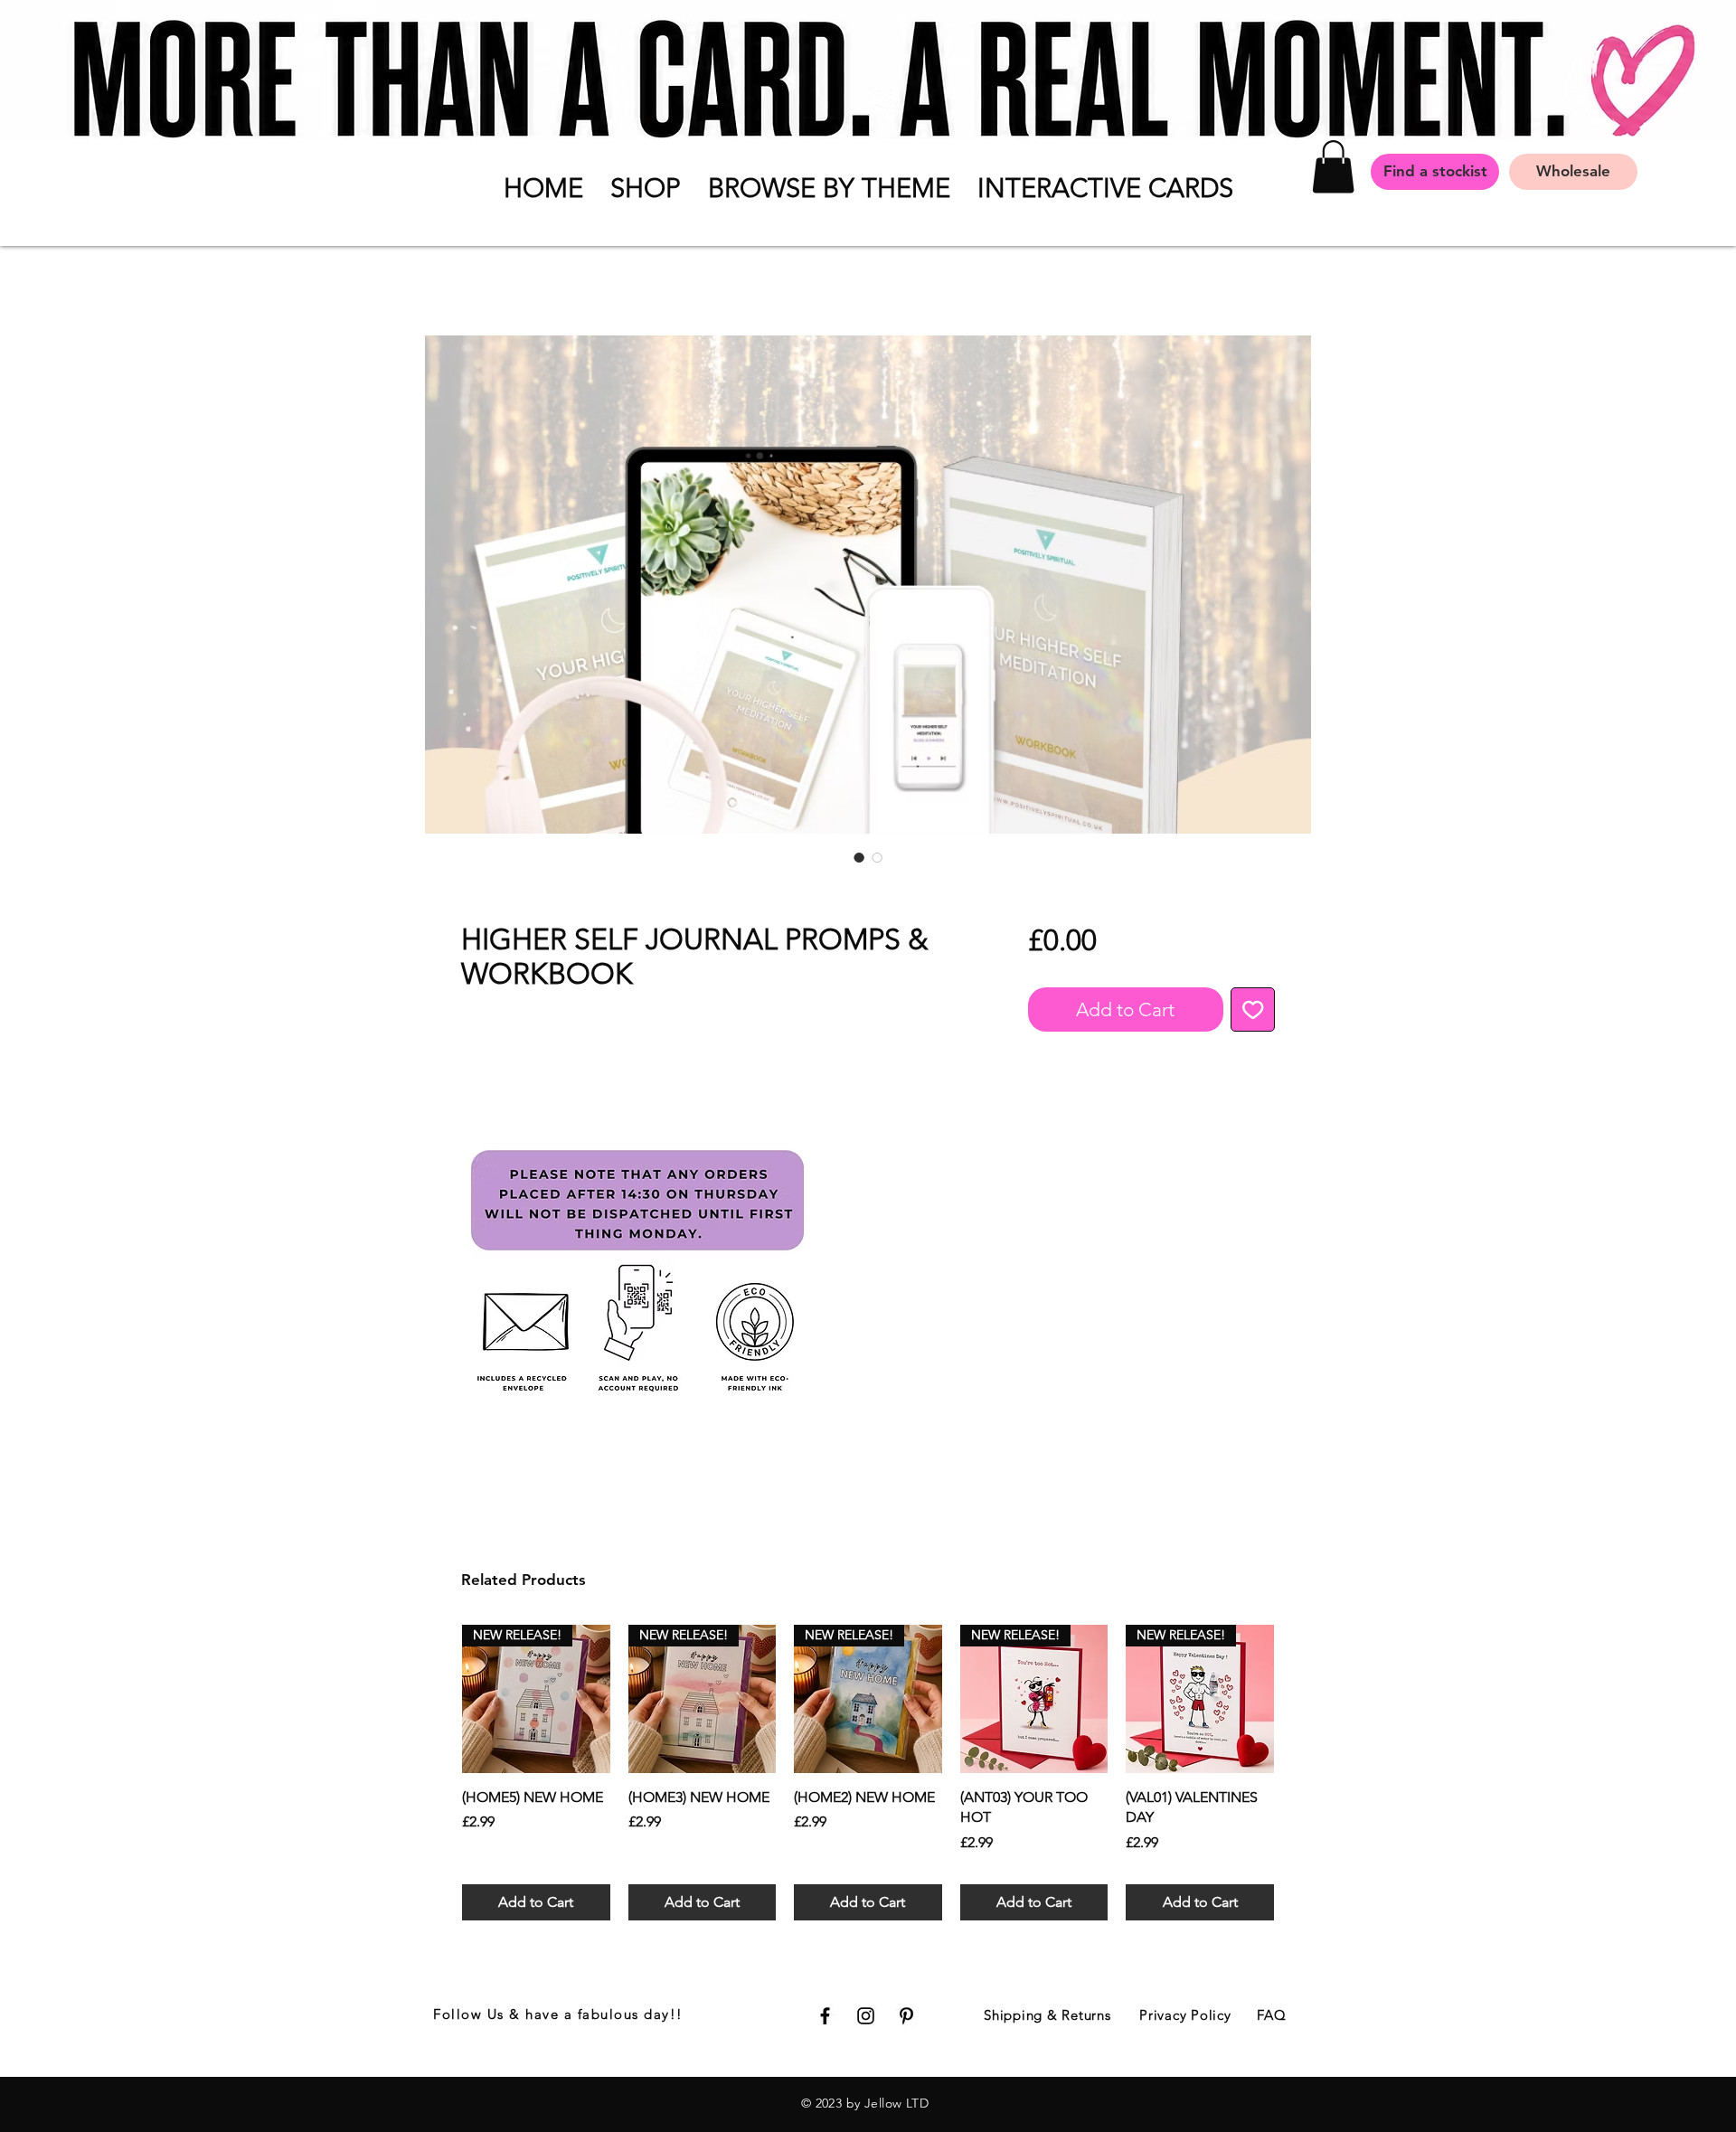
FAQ (1271, 2015)
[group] (868, 1773)
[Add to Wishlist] (1253, 1010)
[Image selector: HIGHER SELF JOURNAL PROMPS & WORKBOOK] (859, 857)
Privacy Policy (1185, 2015)
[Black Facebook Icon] (825, 2016)
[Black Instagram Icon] (866, 2016)
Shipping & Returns (1047, 2015)
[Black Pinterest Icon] (906, 2016)
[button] (646, 188)
